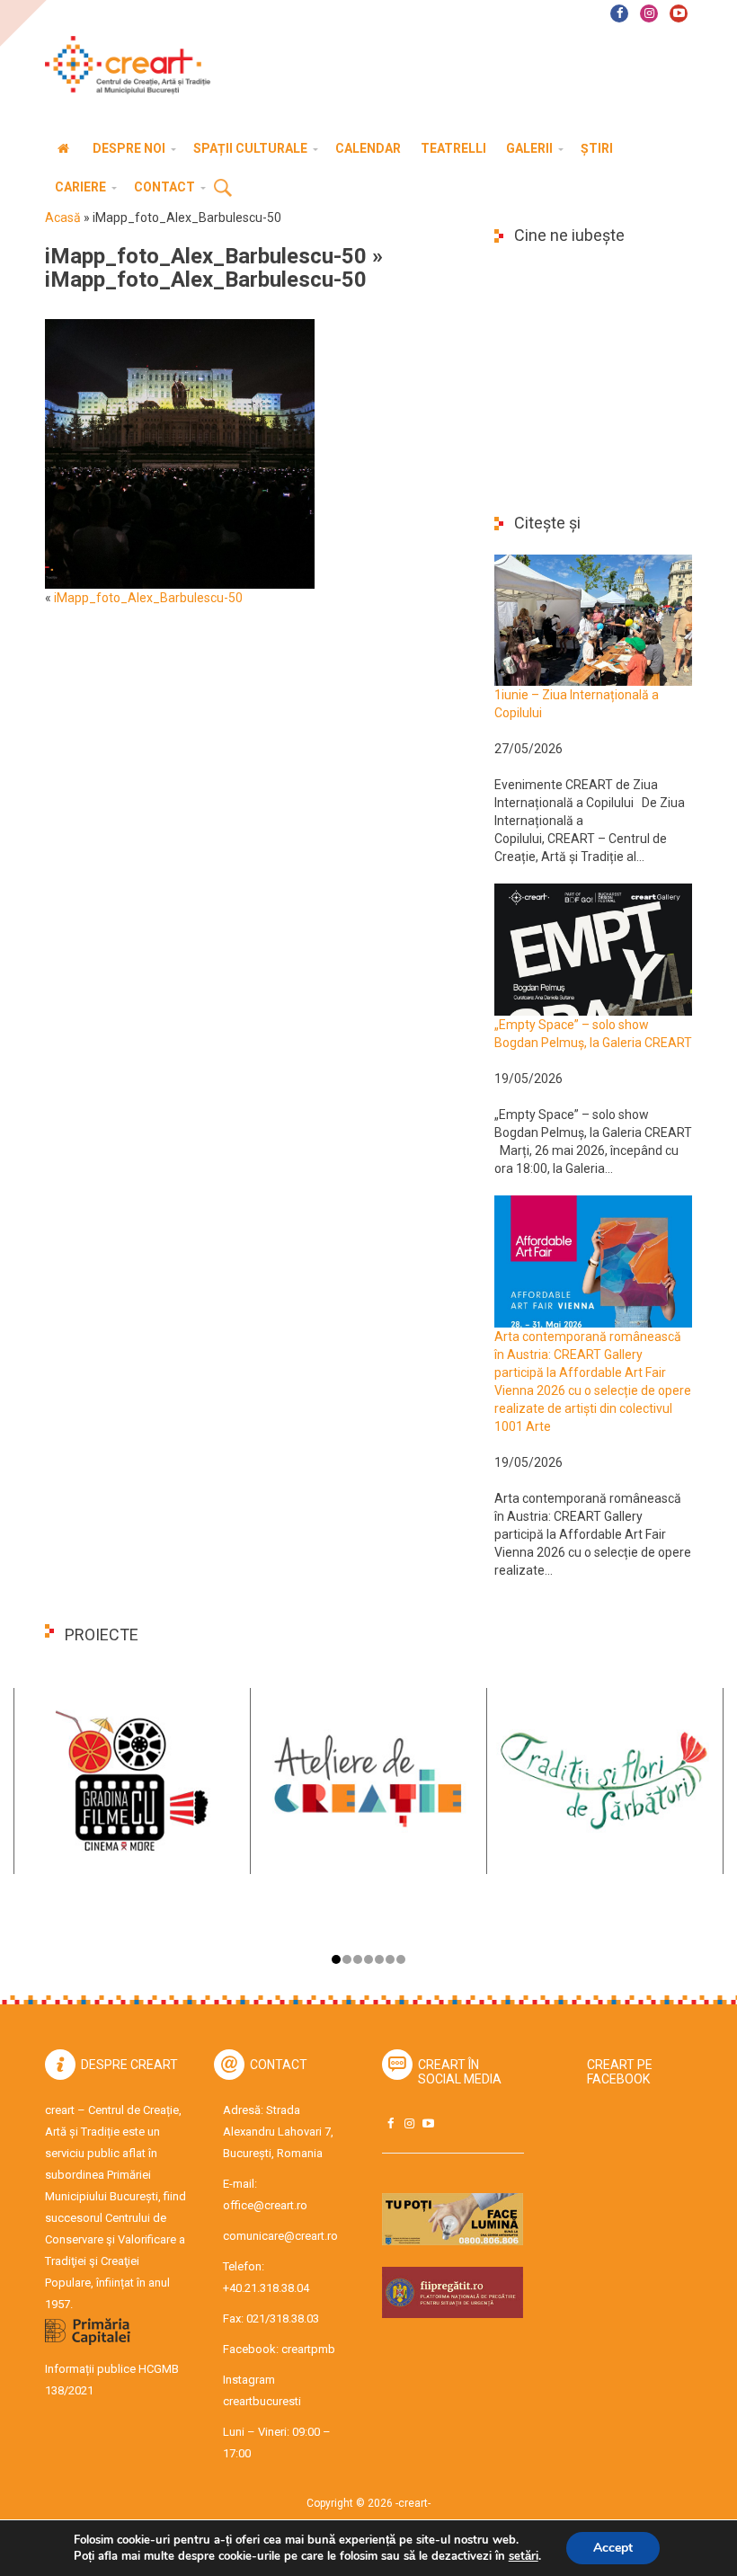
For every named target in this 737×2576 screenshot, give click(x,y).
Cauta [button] (223, 189)
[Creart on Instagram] (409, 2123)
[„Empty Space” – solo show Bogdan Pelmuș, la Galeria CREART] (593, 948)
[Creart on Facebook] (390, 2123)
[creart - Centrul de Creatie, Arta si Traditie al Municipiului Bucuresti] (121, 65)
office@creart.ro (265, 2205)
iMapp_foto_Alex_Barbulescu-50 (206, 256)
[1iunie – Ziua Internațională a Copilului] (593, 619)
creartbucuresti (262, 2401)
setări (524, 2556)
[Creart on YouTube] (428, 2123)
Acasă (63, 218)
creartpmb (308, 2349)
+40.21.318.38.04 (266, 2288)
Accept (613, 2548)
